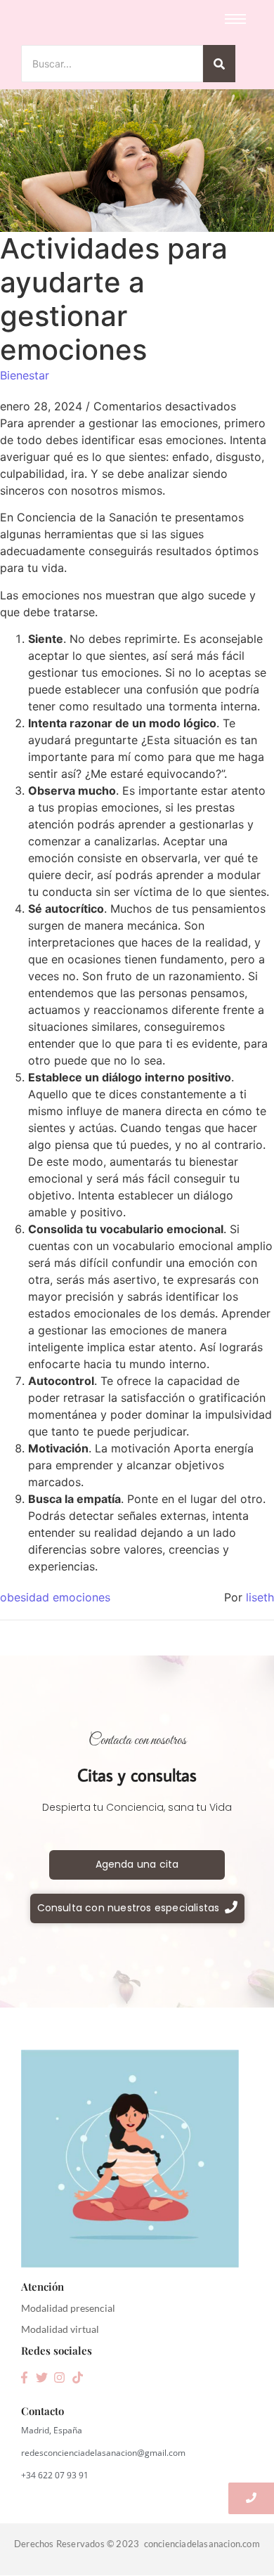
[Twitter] (41, 2378)
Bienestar (25, 375)
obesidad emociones (55, 1597)
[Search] (219, 64)
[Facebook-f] (24, 2378)
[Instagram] (60, 2378)
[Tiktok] (77, 2378)
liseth (260, 1597)
